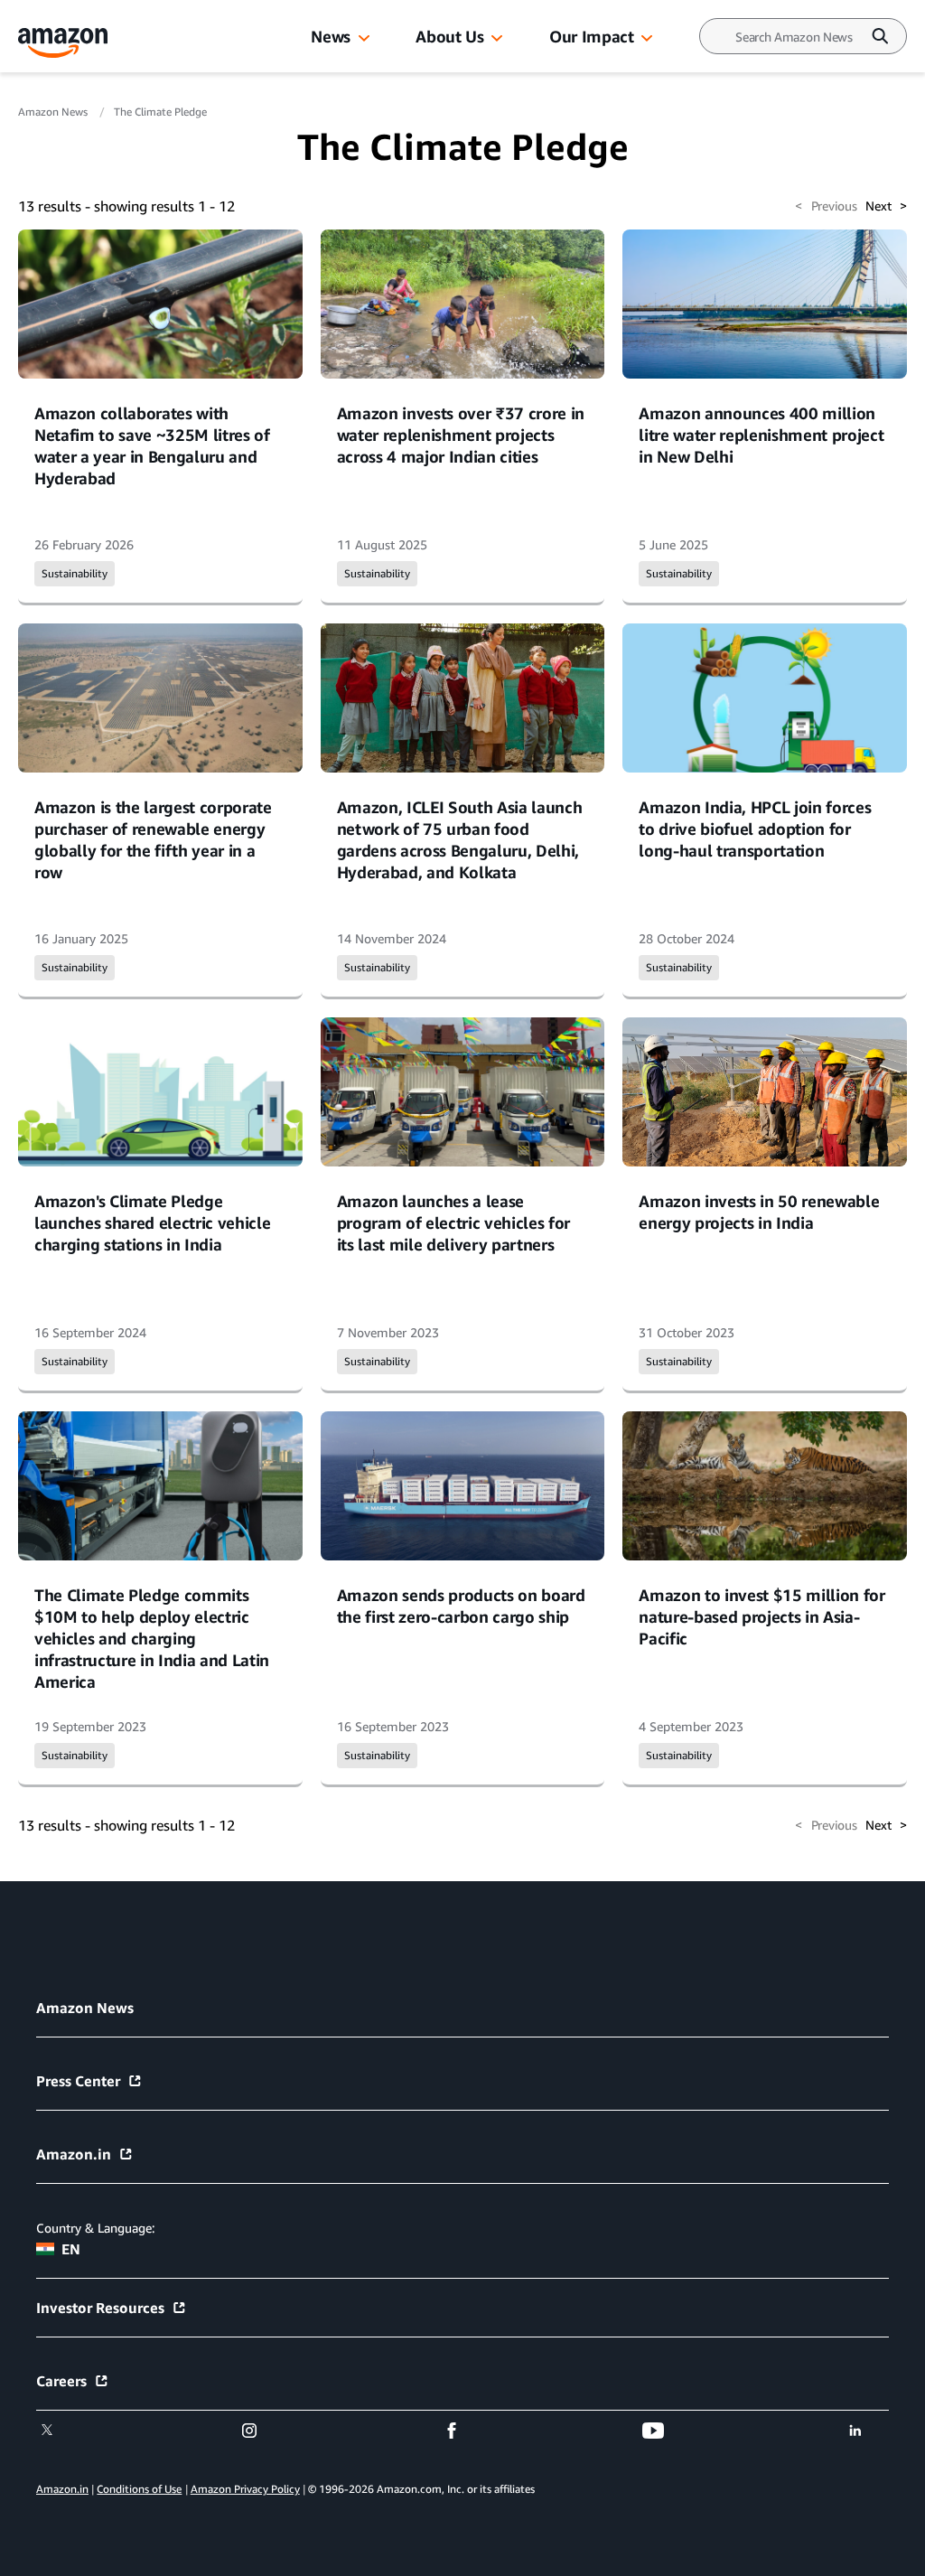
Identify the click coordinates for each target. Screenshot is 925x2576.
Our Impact (591, 36)
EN (71, 2249)
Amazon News (54, 112)
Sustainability (75, 573)
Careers (61, 2381)
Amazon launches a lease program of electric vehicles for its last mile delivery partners (453, 1222)
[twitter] (58, 2431)
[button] (364, 39)
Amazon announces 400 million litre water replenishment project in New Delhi (761, 435)
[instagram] (261, 2431)
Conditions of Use (139, 2489)
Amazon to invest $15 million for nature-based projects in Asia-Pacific (761, 1616)
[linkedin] (867, 2431)
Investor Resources (100, 2308)
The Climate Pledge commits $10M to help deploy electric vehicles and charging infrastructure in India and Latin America (152, 1638)
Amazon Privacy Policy (245, 2489)
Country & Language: (95, 2228)
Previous (826, 206)
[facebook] (463, 2431)
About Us (449, 36)
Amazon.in (74, 2154)
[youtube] (664, 2431)
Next (886, 206)
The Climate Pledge (160, 112)
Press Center (78, 2081)
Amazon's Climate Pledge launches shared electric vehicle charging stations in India (152, 1222)
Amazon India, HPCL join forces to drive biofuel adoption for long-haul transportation (755, 829)
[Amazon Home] (63, 43)
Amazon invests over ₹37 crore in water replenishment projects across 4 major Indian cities (461, 435)
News (331, 36)
